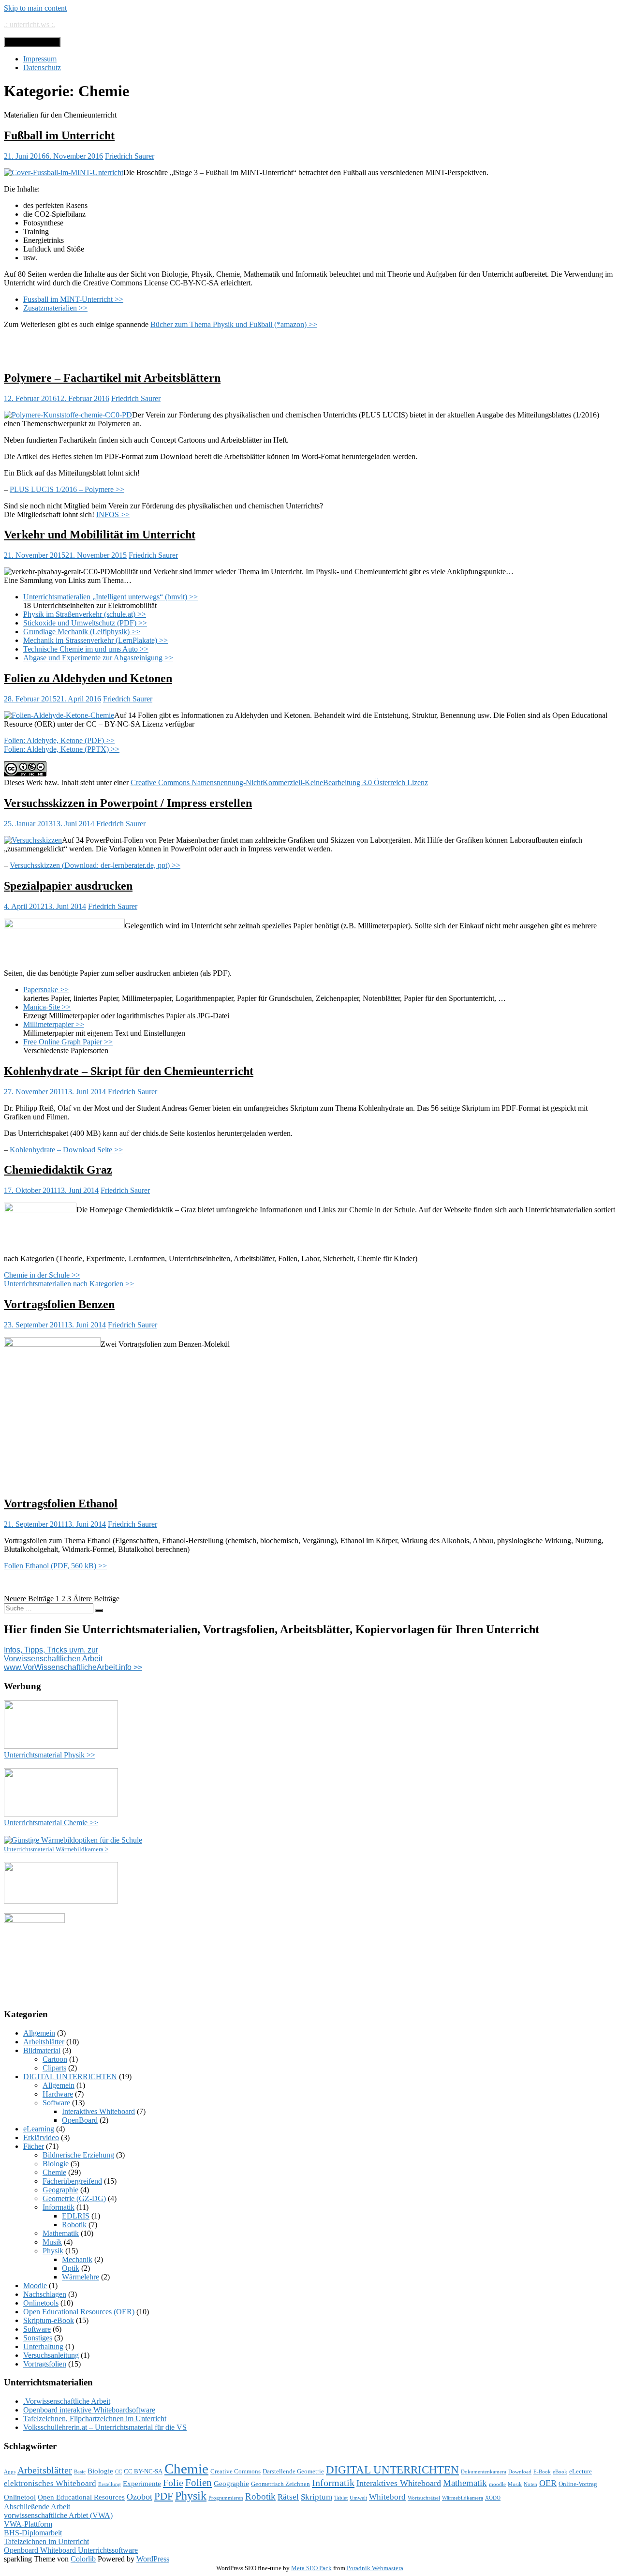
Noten (531, 2484)
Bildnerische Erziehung (78, 2155)
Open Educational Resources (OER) (79, 2312)
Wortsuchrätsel (424, 2498)
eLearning (39, 2129)
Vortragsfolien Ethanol (61, 1504)
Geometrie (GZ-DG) (74, 2198)
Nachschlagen (45, 2294)
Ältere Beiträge (96, 1599)
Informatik (59, 2207)
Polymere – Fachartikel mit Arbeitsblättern (112, 378)
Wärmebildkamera (463, 2498)
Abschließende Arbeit (37, 2507)
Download (520, 2472)
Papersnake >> (46, 990)
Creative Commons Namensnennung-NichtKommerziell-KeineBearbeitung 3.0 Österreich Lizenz (279, 782)
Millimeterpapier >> (54, 1024)
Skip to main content (35, 8)
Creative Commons (236, 2471)
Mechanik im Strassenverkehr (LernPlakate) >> (96, 640)
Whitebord (387, 2497)
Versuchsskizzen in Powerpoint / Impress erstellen (128, 803)
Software (56, 2103)
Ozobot (140, 2497)
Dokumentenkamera (484, 2472)
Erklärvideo (41, 2137)
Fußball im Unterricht (59, 135)
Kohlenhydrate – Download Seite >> (66, 1150)
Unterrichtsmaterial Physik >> (50, 1755)
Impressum (40, 59)
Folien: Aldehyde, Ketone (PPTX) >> (62, 749)
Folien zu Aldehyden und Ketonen (88, 678)
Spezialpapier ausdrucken (68, 886)
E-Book (542, 2472)
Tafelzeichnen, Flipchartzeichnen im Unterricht (95, 2419)
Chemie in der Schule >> (42, 1275)
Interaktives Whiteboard (98, 2111)
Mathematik (61, 2233)
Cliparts (54, 2068)
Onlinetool (20, 2497)
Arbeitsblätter (44, 2042)
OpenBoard (80, 2120)
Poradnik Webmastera (375, 2568)
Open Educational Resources (81, 2497)
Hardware (58, 2094)
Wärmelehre (81, 2277)
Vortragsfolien (45, 2364)
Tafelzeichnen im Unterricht (46, 2541)
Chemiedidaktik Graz (58, 1170)
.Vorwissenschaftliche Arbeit (67, 2401)
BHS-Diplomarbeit (33, 2533)
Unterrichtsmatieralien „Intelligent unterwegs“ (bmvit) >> (111, 597)
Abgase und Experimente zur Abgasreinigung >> (98, 658)
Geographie (60, 2190)
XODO (493, 2498)
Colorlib (83, 2559)
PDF (164, 2496)
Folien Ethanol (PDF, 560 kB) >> (55, 1566)
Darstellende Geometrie (293, 2471)
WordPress (153, 2559)
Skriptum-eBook (49, 2320)
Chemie (54, 2172)
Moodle (35, 2286)
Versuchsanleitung (51, 2355)
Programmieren (226, 2498)
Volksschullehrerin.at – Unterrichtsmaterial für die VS (105, 2427)
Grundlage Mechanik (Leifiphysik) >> (82, 632)
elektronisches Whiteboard (50, 2483)
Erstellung (110, 2484)
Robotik (74, 2225)
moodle (497, 2484)
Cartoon (55, 2059)
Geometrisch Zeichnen (280, 2484)
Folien (199, 2483)
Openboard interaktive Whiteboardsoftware (89, 2410)
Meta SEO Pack (311, 2568)
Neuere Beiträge (29, 1599)
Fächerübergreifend (72, 2181)
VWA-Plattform (28, 2524)
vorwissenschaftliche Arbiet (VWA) (58, 2515)
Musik (52, 2242)
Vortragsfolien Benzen (59, 1304)
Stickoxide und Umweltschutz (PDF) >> (85, 623)
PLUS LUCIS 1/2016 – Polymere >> (67, 489)
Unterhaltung (43, 2346)
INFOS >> (113, 514)
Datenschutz (42, 67)
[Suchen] (99, 1610)
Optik (71, 2268)
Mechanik (77, 2259)
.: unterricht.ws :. (29, 24)
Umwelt (358, 2498)
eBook (560, 2472)
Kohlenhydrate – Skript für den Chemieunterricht (129, 1071)
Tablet (341, 2498)
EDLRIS (76, 2216)
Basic (80, 2472)
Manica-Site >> (47, 1007)
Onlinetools (41, 2303)
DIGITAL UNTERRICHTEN (70, 2077)
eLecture (581, 2471)
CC (118, 2472)
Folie (173, 2483)
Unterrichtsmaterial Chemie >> (51, 1823)
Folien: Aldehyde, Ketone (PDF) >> (59, 740)
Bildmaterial (42, 2050)
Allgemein (39, 2033)
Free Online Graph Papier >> (68, 1042)
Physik (53, 2251)
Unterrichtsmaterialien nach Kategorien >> (69, 1284)
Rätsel (288, 2497)
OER (548, 2483)
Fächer (34, 2146)
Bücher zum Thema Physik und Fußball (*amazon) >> (234, 324)
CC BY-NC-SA (143, 2471)
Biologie (56, 2164)
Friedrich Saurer (130, 156)
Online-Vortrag (578, 2484)
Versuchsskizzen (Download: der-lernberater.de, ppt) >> (95, 865)
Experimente (142, 2484)
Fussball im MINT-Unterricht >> (73, 299)
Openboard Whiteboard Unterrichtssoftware (71, 2550)
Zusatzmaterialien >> (55, 308)
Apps (10, 2472)
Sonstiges (38, 2338)
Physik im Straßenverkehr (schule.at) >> (85, 614)
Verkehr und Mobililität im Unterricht (100, 535)
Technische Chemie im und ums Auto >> (86, 649)
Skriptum (317, 2497)
